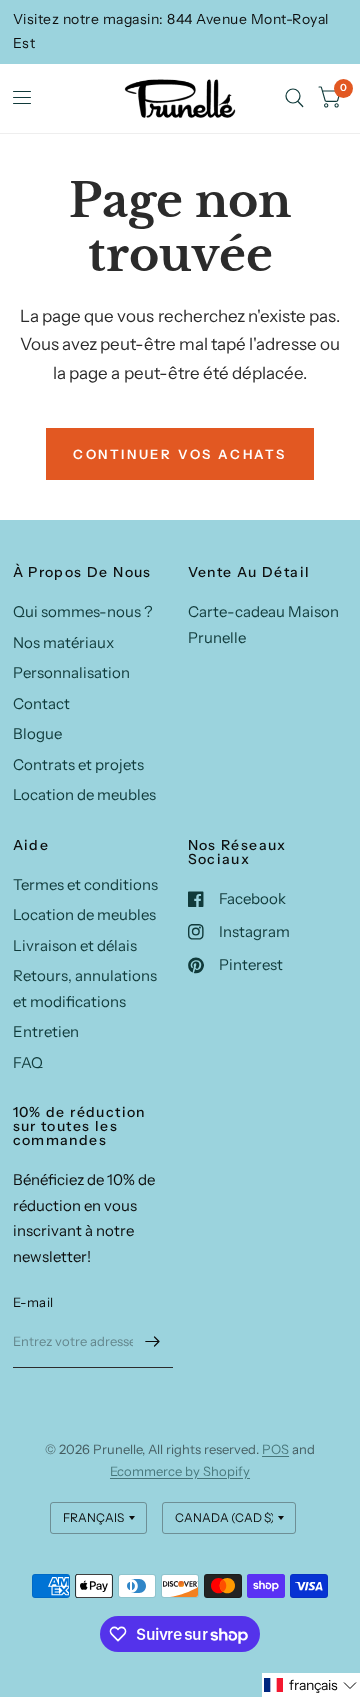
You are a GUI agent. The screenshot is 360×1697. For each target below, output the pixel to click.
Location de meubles (84, 794)
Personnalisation (71, 672)
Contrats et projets (78, 764)
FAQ (28, 1062)
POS (275, 1449)
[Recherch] (294, 98)
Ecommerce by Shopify (180, 1471)
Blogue (37, 733)
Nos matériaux (63, 642)
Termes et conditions (85, 884)
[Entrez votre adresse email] (153, 1342)
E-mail (33, 1302)
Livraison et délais (75, 945)
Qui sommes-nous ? (83, 611)
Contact (41, 703)
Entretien (46, 1031)
